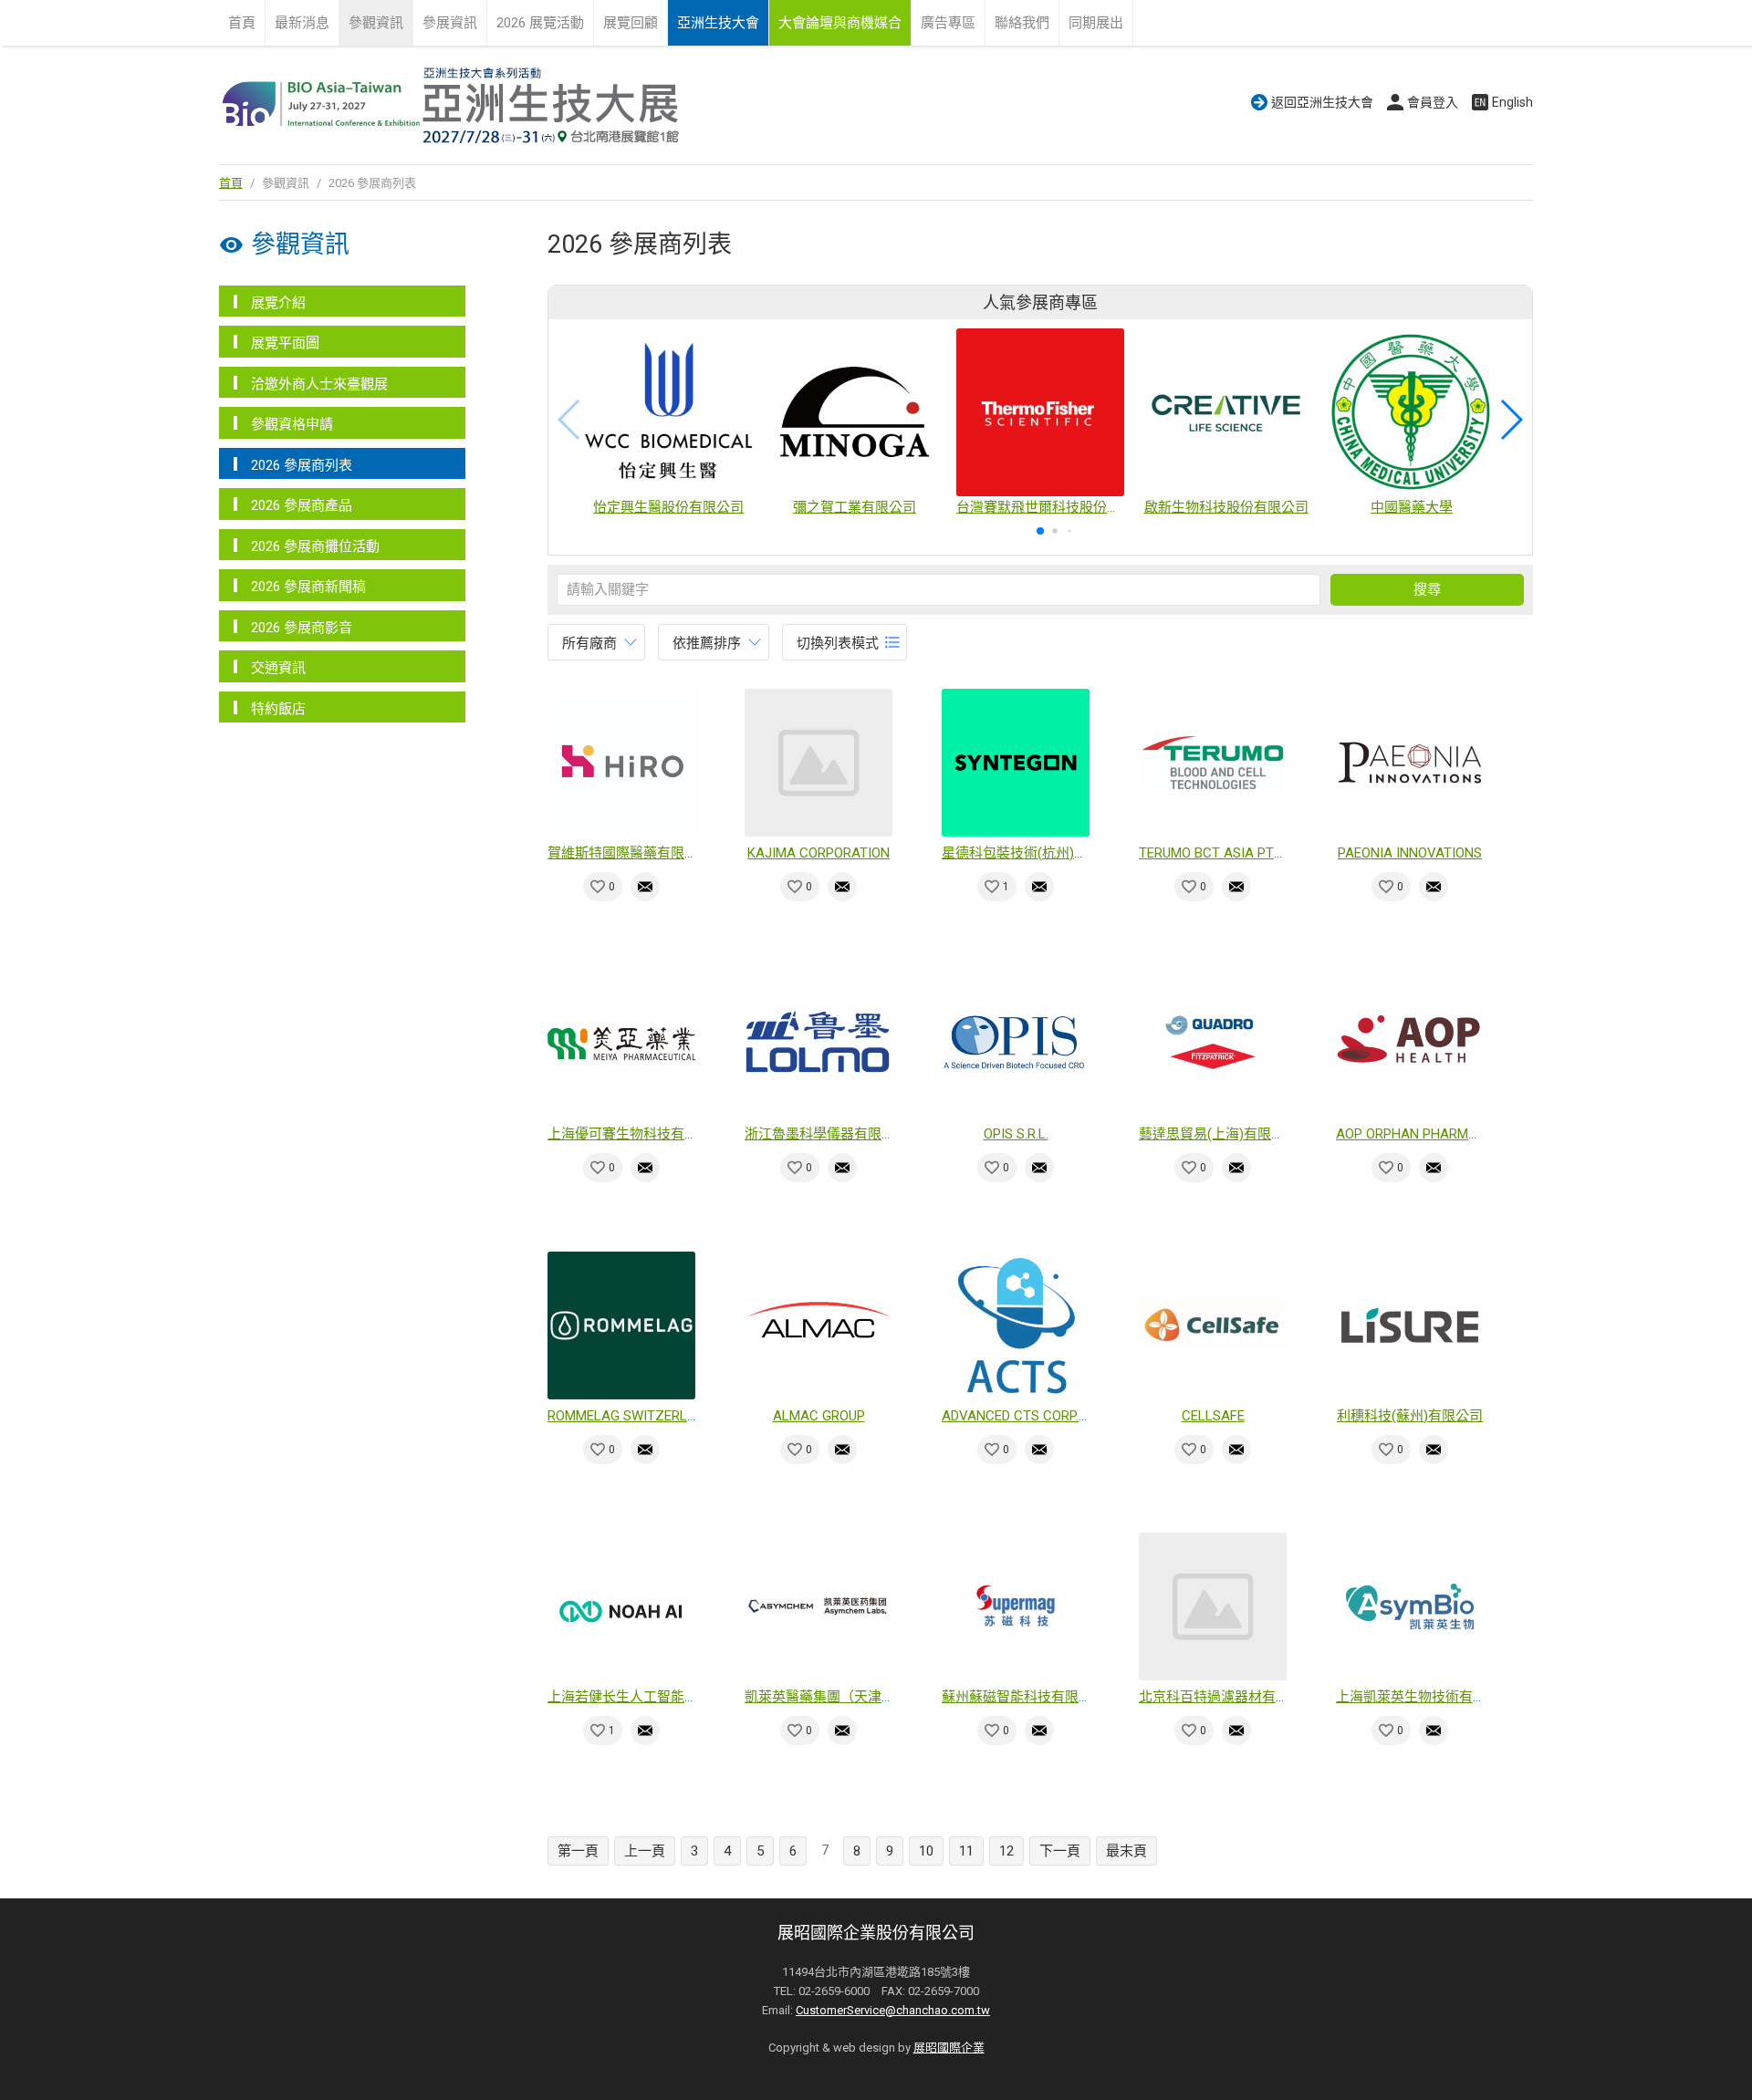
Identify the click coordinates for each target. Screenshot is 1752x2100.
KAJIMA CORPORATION (819, 853)
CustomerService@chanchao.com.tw (893, 2010)
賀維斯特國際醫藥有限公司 (630, 853)
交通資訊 (278, 668)
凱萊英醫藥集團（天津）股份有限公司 (861, 1697)
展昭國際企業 (949, 2048)
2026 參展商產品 (302, 505)
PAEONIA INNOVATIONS (1410, 853)
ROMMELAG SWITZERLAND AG (641, 1416)
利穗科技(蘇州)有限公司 (1410, 1416)
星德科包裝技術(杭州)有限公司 (1035, 853)
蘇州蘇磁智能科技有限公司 (1024, 1697)
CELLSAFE (1213, 1416)
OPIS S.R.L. (1016, 1134)
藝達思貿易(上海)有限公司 (1219, 1134)
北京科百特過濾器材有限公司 (1228, 1697)
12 (1006, 1851)
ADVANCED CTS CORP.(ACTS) (1032, 1416)
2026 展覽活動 (540, 23)
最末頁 (1126, 1851)
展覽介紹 (278, 303)
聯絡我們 (1022, 23)
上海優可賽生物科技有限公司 (636, 1134)
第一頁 (578, 1851)
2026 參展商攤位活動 (315, 546)
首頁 (242, 23)
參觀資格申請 (292, 424)
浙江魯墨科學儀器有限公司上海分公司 (861, 1134)
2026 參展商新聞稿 (308, 587)
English (1512, 102)
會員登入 (1433, 102)
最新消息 (302, 23)
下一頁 (1060, 1851)
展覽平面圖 (285, 343)
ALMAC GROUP (819, 1416)
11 (966, 1851)
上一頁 (645, 1851)
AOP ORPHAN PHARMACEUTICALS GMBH (1462, 1134)
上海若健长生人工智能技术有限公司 (657, 1697)
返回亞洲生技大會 (1322, 102)
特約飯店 (278, 709)
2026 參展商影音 (302, 628)
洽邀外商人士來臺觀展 (319, 384)
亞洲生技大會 (718, 23)
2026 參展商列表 (302, 465)
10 (926, 1851)
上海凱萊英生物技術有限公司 (1425, 1697)
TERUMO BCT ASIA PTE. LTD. (1225, 853)
